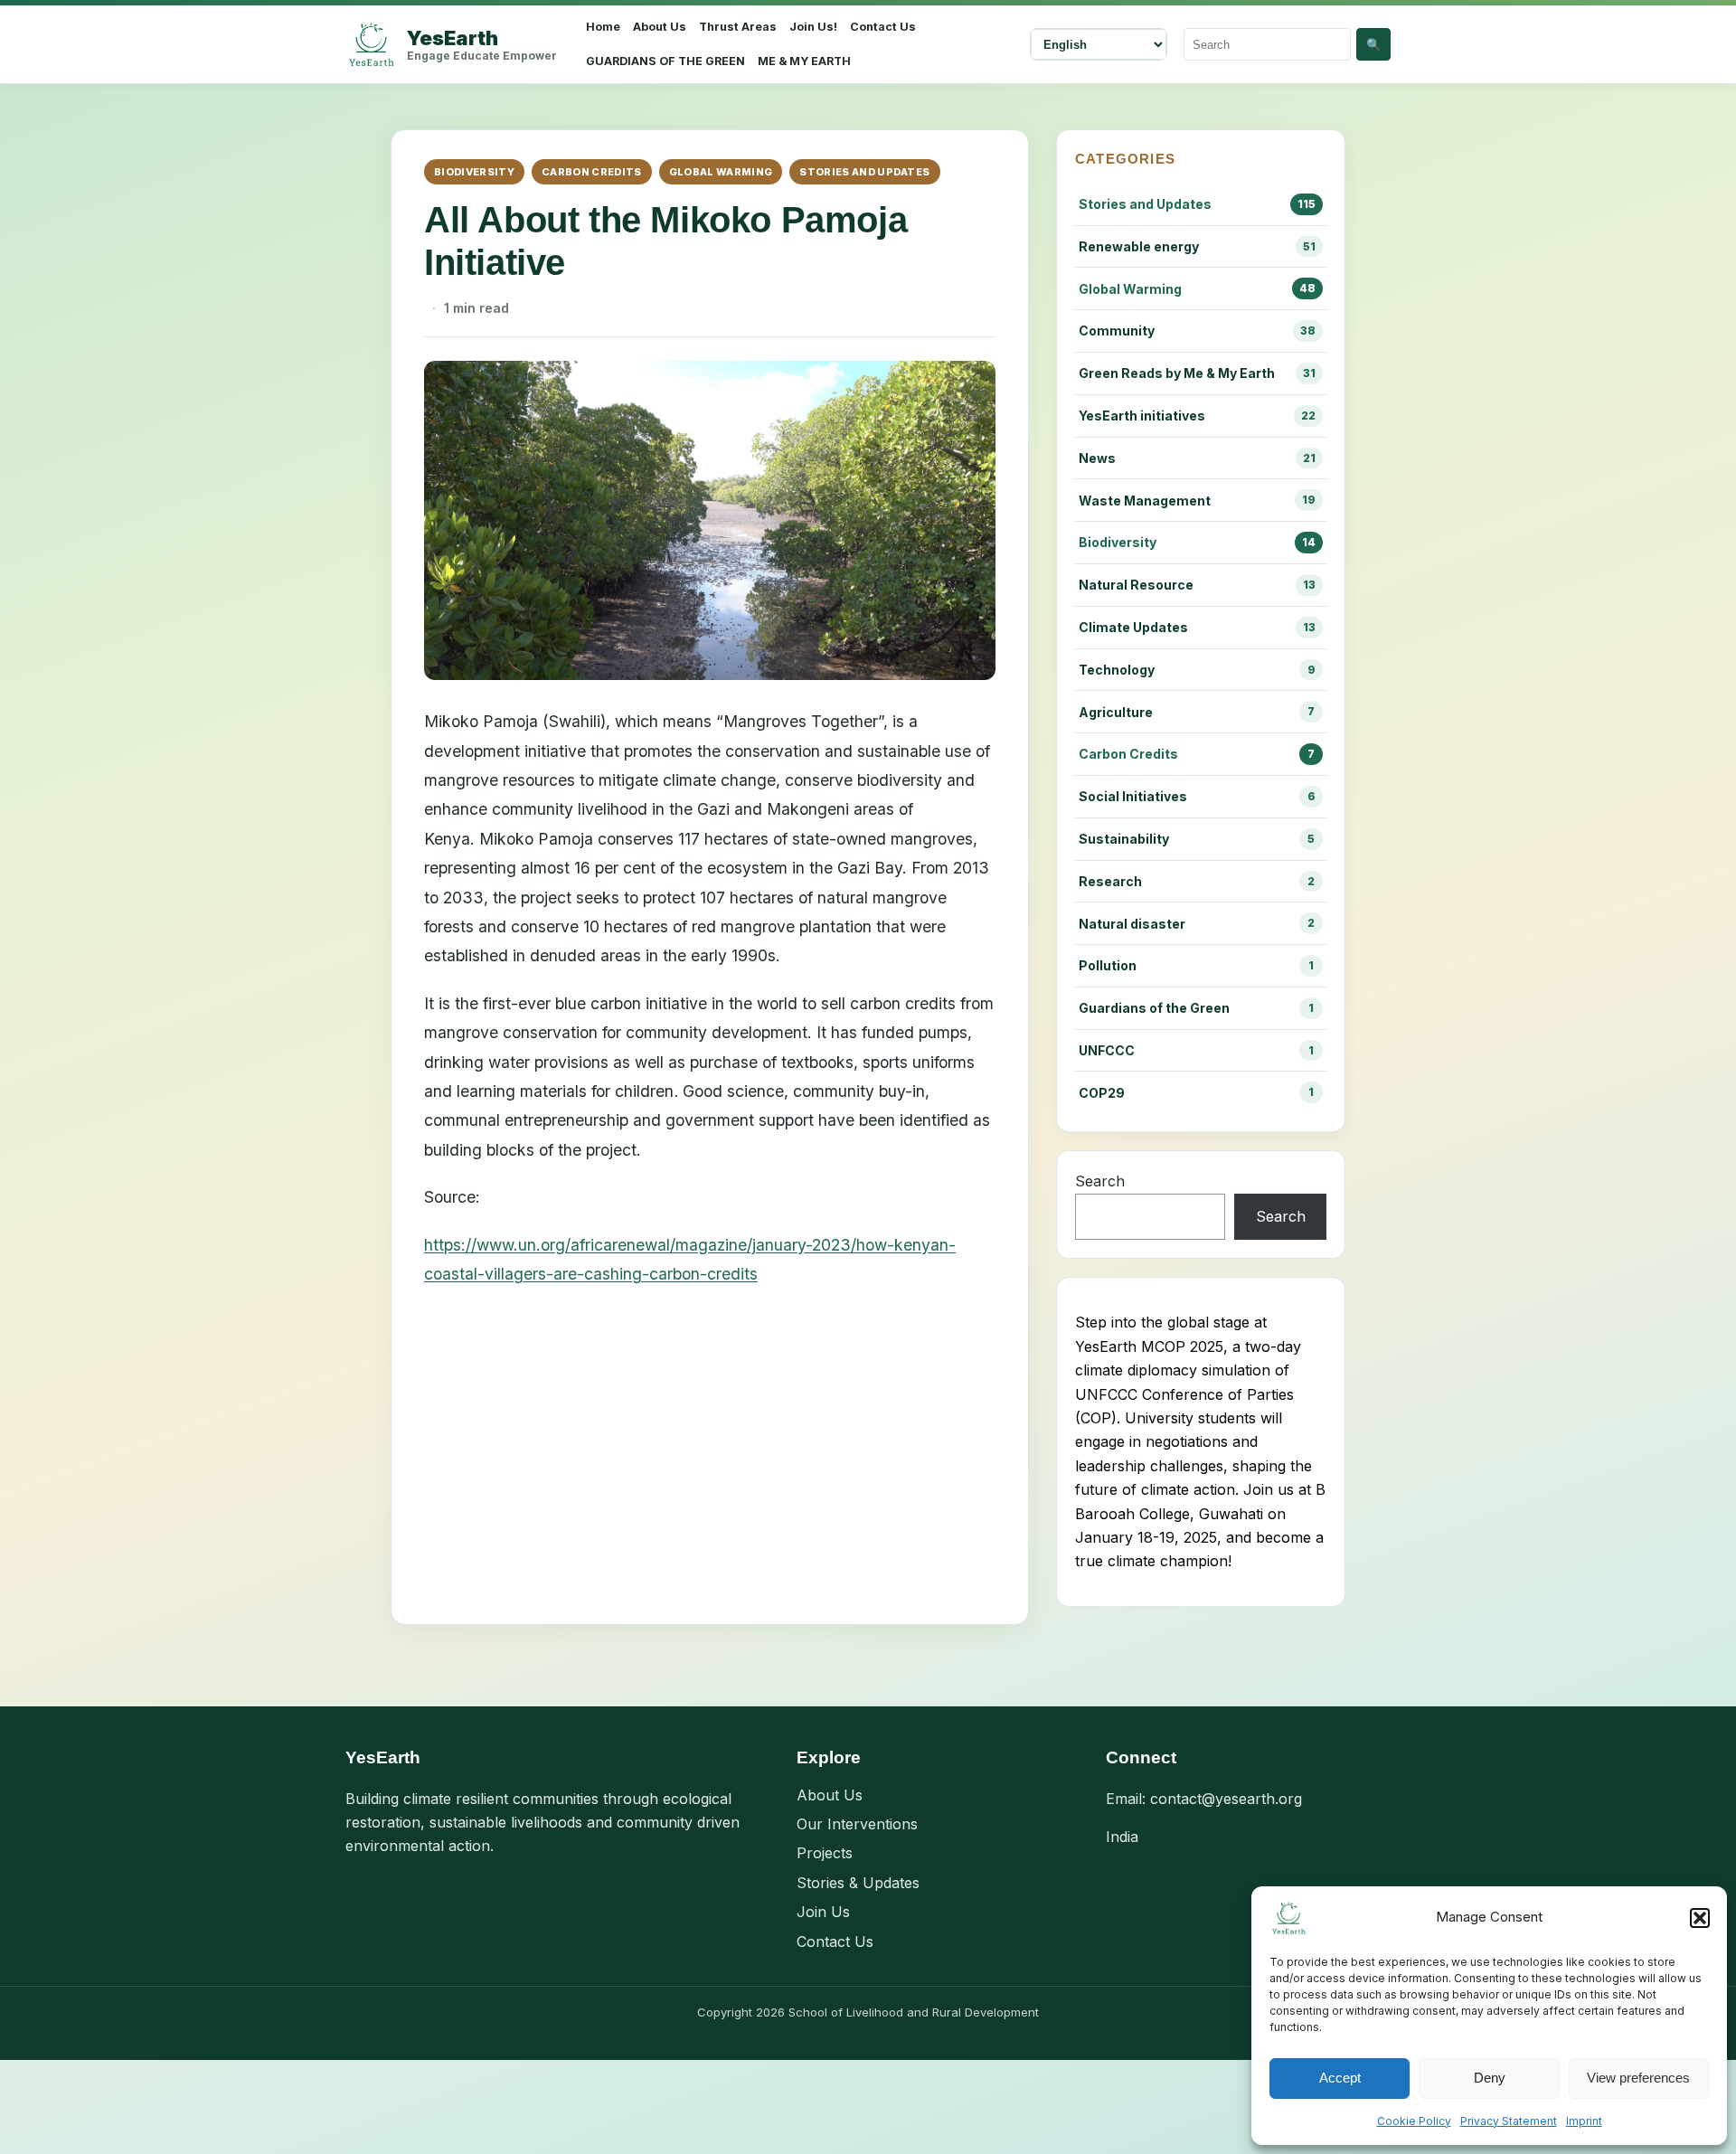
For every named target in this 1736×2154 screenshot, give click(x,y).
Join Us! (813, 27)
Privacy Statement (1509, 2121)
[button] (1700, 1918)
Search (1100, 1181)
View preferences (1638, 2078)
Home (603, 27)
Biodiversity (474, 172)
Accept (1340, 2078)
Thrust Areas (738, 27)
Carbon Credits (592, 172)
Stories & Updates (858, 1883)
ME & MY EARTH (804, 61)
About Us (660, 27)
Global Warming (721, 172)
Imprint (1584, 2121)
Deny (1490, 2078)
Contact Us (883, 27)
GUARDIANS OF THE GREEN (665, 61)
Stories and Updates (864, 172)
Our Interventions (857, 1824)
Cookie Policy (1414, 2121)
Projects (825, 1853)
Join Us (823, 1912)
